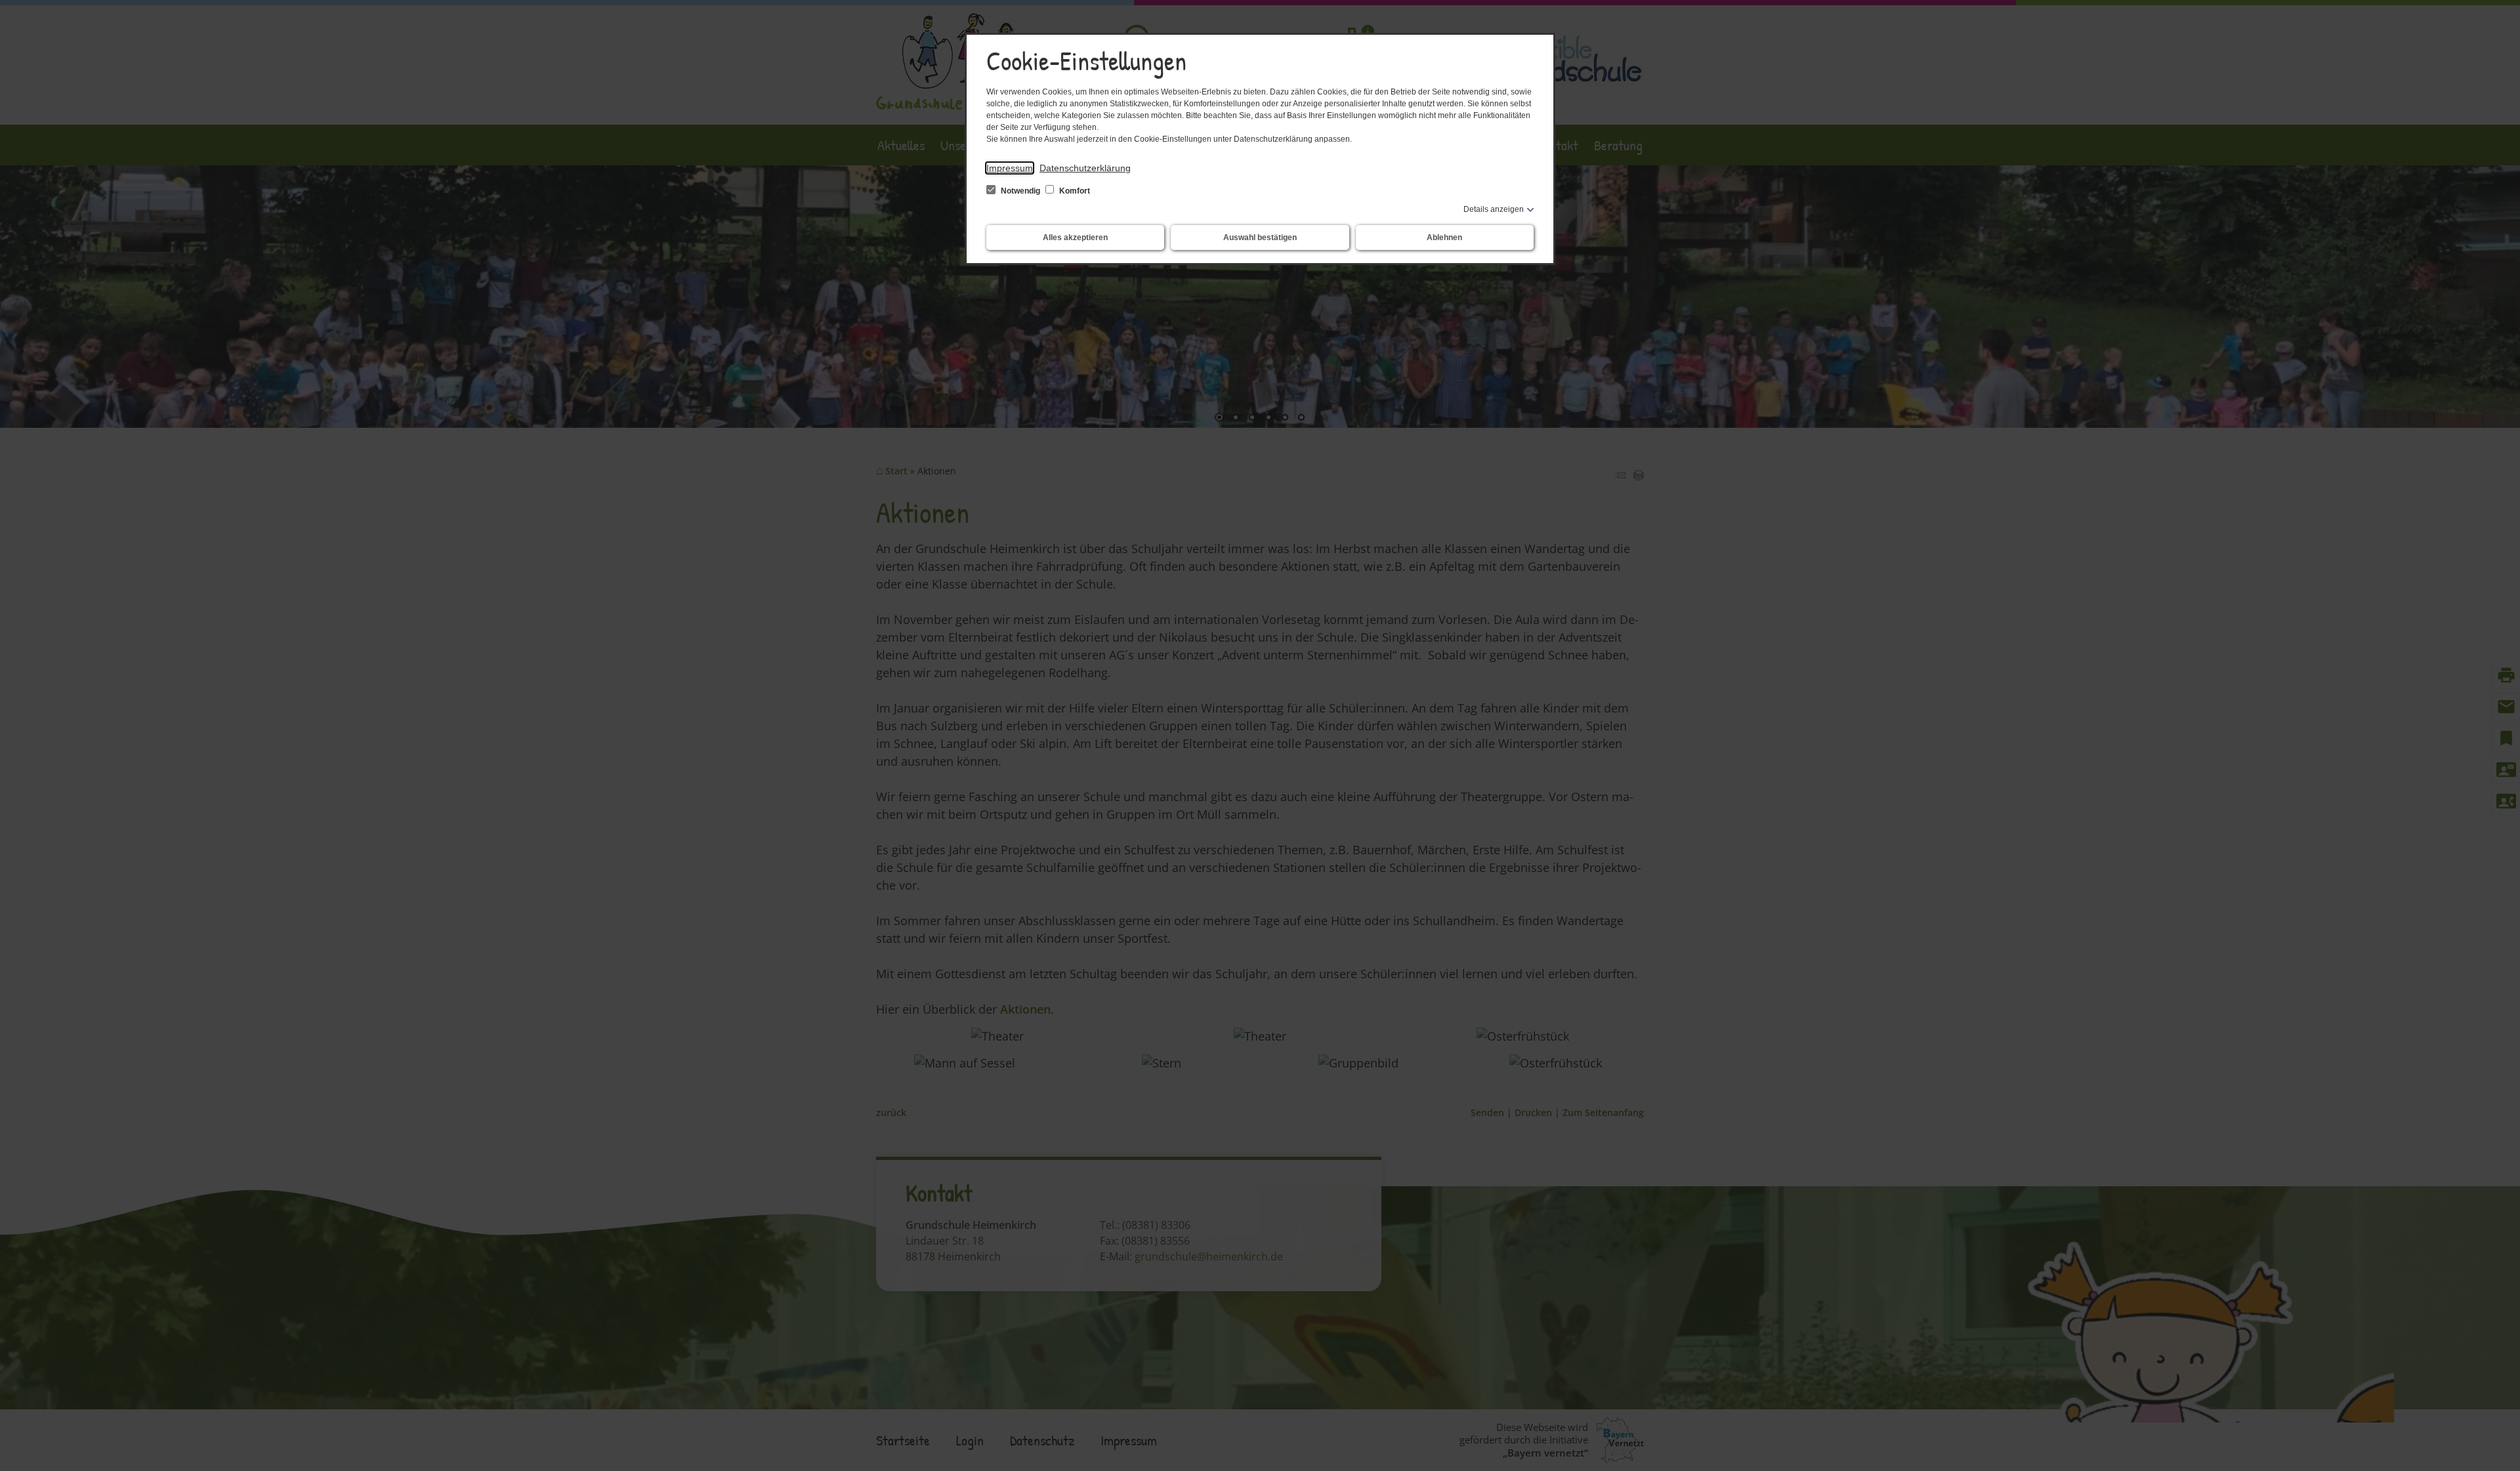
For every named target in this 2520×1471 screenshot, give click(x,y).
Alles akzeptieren (1075, 238)
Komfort (1074, 191)
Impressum (1010, 168)
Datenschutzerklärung (1085, 168)
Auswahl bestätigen (1260, 238)
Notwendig (1020, 191)
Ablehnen (1444, 238)
